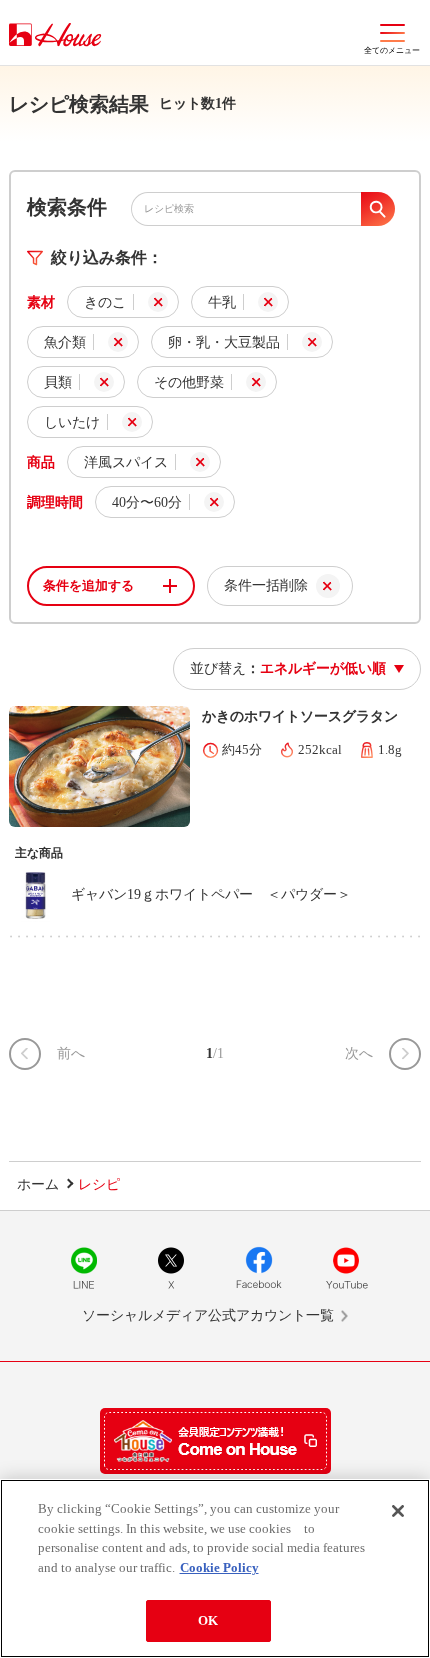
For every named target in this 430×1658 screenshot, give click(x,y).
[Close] (398, 1511)
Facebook (259, 1268)
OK (208, 1620)
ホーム (38, 1184)
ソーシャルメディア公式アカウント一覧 (208, 1315)
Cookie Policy (219, 1567)
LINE (84, 1268)
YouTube (346, 1268)
